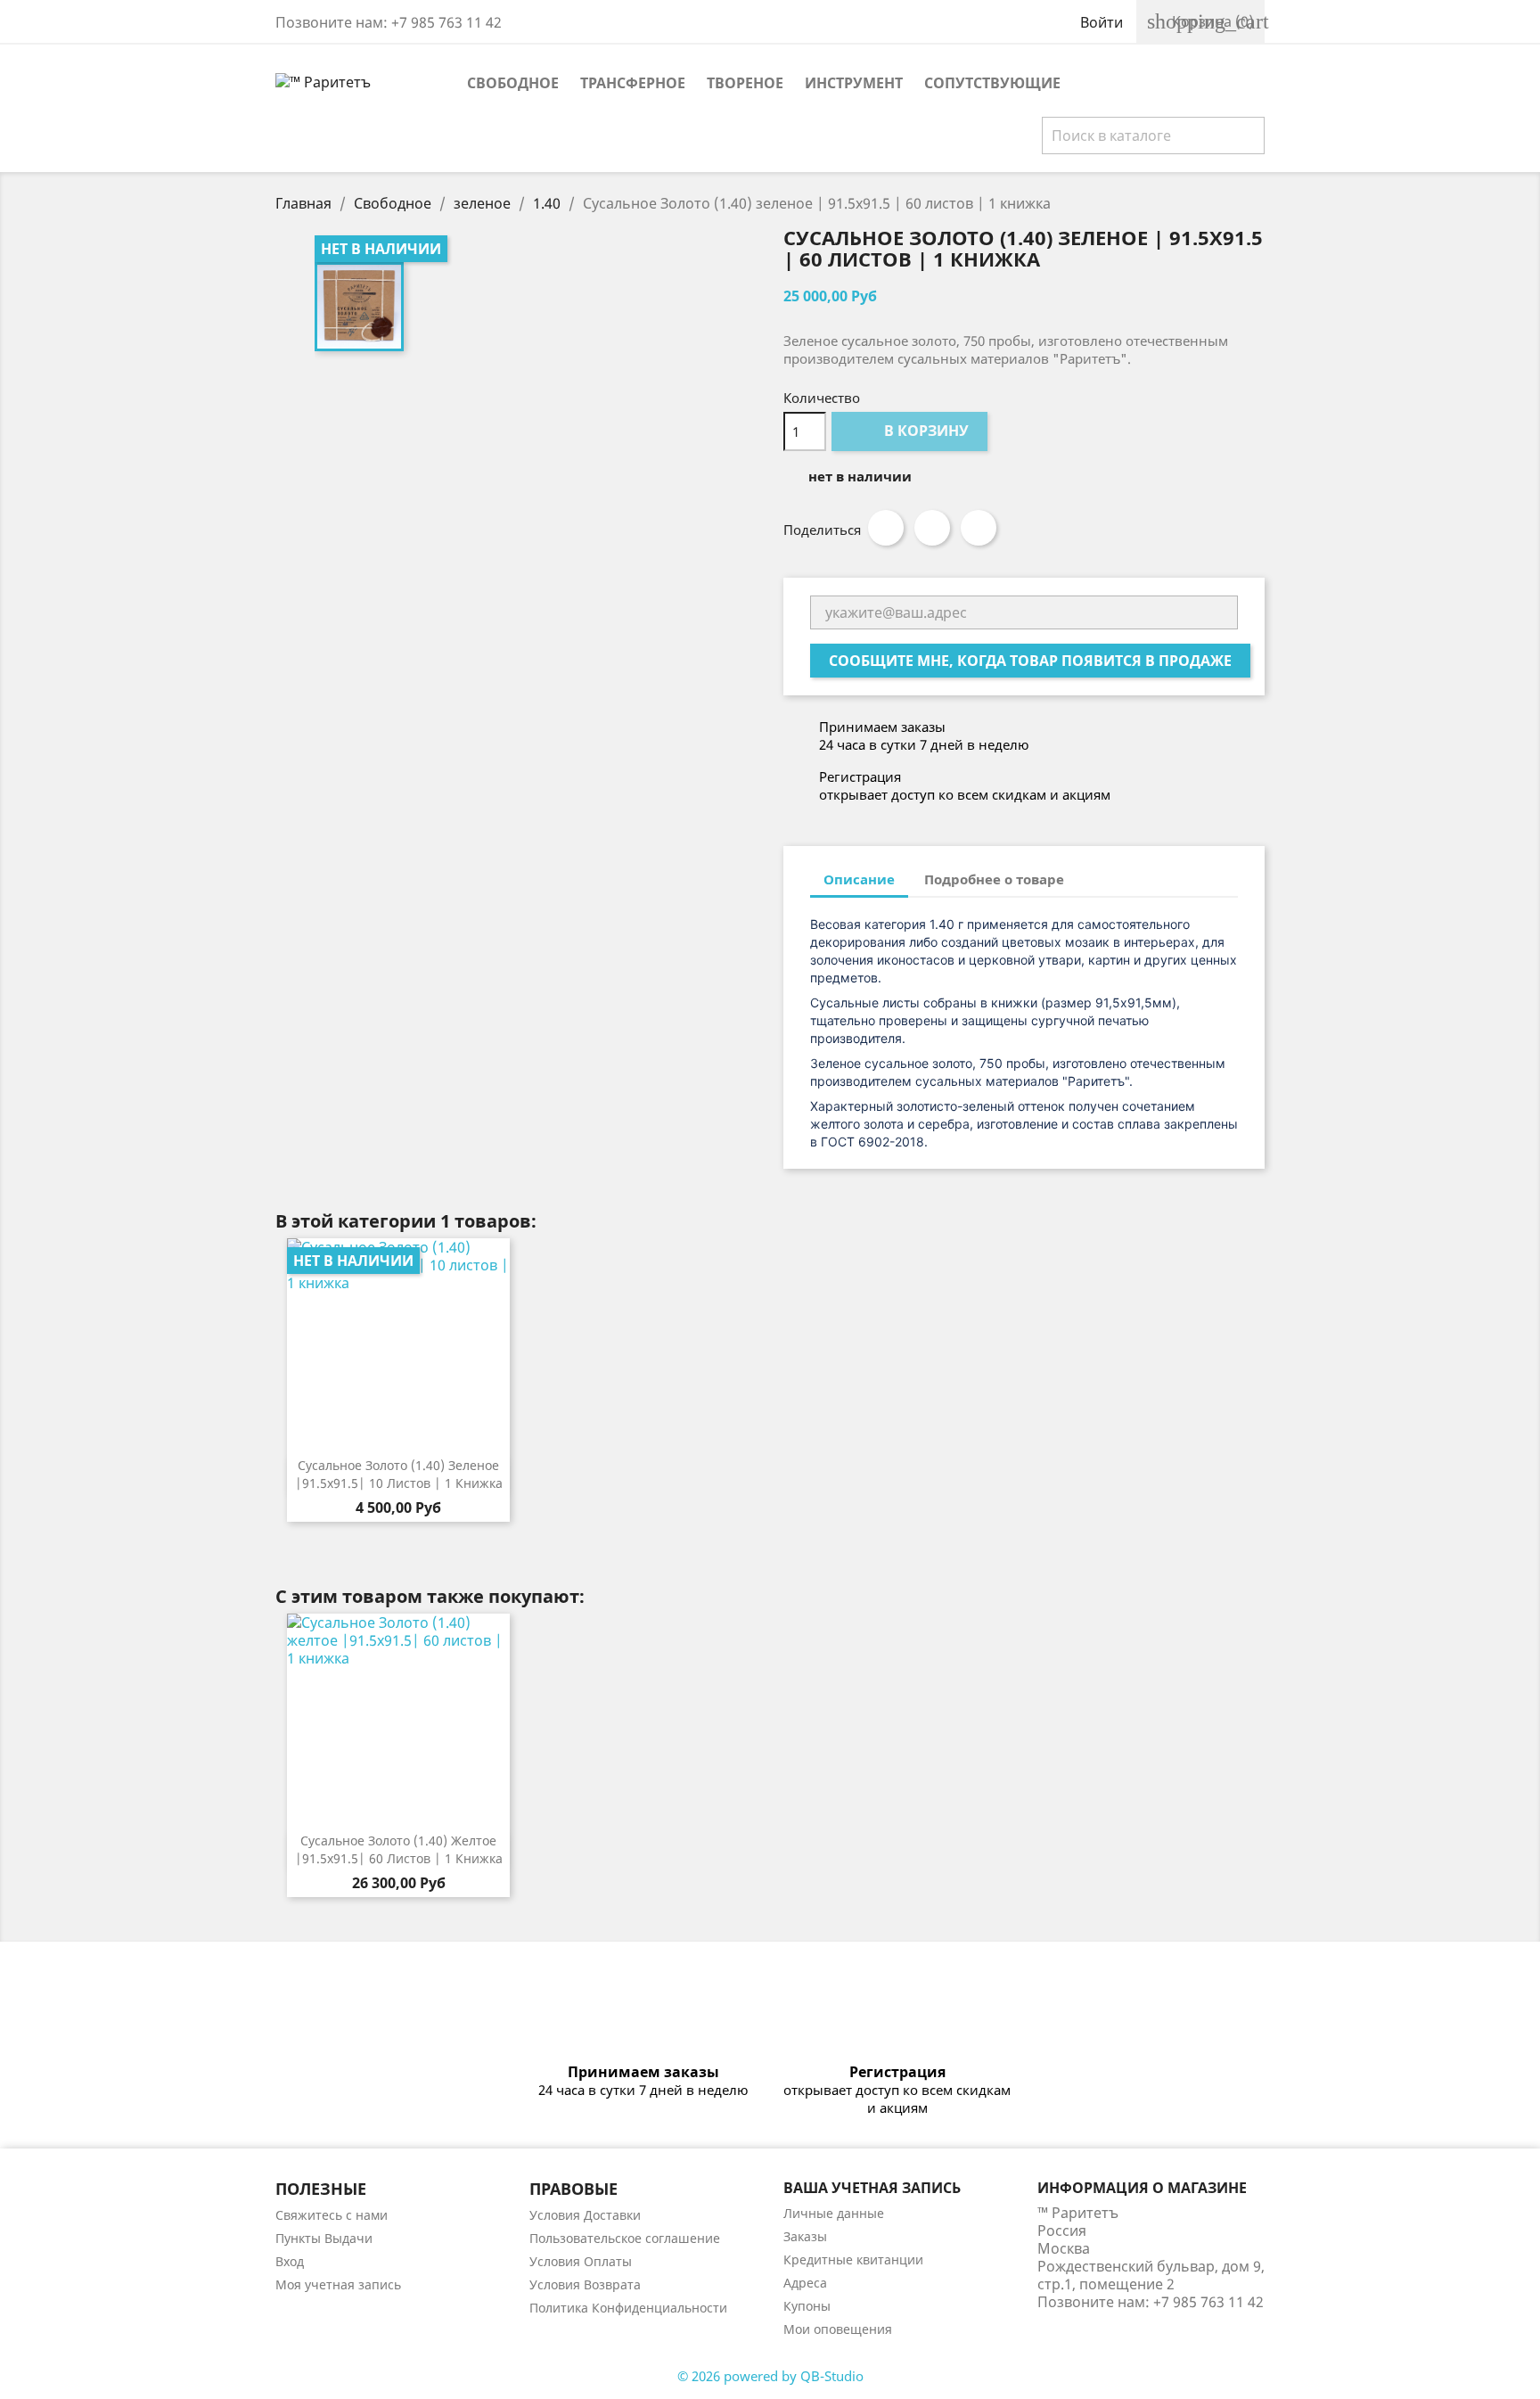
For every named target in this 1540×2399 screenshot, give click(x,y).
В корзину (911, 431)
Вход (290, 2261)
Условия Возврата (585, 2284)
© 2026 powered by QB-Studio (770, 2376)
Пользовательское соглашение (625, 2238)
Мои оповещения (838, 2329)
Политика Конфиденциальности (628, 2308)
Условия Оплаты (581, 2261)
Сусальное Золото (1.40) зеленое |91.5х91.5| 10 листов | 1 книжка (399, 1474)
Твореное (745, 83)
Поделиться (886, 528)
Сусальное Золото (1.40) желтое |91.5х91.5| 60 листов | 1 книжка (399, 1849)
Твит (932, 528)
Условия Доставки (585, 2215)
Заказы (805, 2236)
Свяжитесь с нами (332, 2215)
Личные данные (834, 2213)
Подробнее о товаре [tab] (994, 879)
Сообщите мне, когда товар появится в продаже (1030, 661)
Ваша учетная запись (872, 2188)
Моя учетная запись (338, 2284)
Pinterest (979, 528)
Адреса (805, 2283)
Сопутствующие (992, 83)
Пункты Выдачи (324, 2238)
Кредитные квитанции (853, 2259)
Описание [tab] (859, 879)
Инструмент (854, 83)
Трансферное (633, 83)
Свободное (513, 83)
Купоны (807, 2306)
